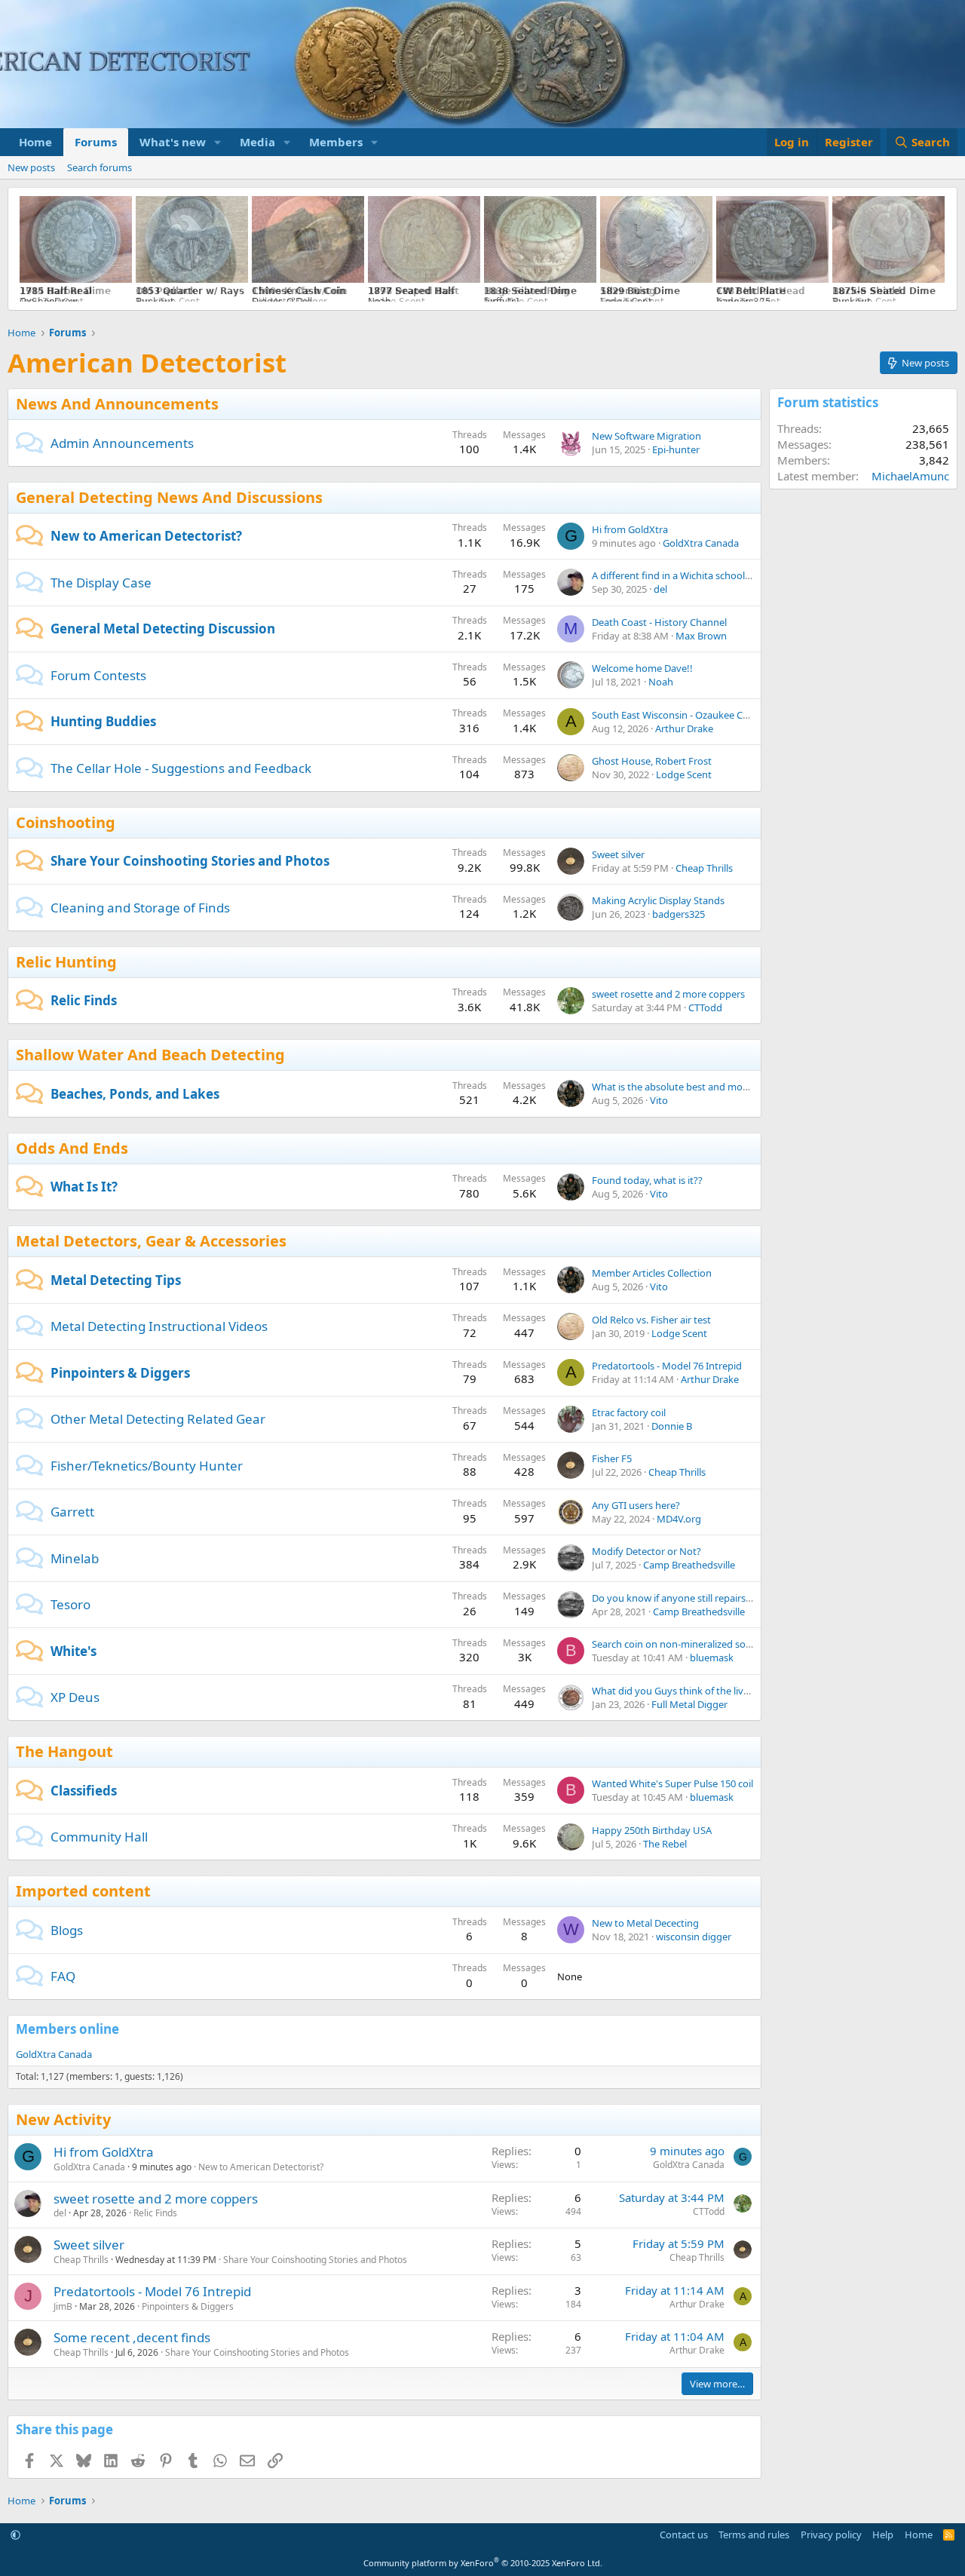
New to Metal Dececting (645, 1923)
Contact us (684, 2535)
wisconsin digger (694, 1937)
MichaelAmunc (910, 476)
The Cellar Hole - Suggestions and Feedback (181, 768)
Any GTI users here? (636, 1505)
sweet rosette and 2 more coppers (668, 994)
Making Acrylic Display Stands (658, 900)
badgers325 (679, 914)
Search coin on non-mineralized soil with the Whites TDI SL (722, 1644)
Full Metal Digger (689, 1704)
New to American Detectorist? (146, 536)
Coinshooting (66, 822)
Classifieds (84, 1791)
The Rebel (665, 1844)
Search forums (100, 167)
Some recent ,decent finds (132, 2337)
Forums (96, 142)
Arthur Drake (684, 728)
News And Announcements (117, 404)
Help (883, 2535)
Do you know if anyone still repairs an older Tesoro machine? (727, 1598)
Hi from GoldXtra (630, 529)
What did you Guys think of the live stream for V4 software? (725, 1691)
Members (336, 142)
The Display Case (101, 583)
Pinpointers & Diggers (120, 1373)
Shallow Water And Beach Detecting (150, 1055)
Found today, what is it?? (647, 1180)
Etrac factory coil (629, 1412)
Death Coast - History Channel (659, 622)
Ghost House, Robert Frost (652, 761)
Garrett (72, 1512)
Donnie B (672, 1426)
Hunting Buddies (103, 721)
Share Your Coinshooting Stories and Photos (190, 861)
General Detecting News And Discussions (169, 497)
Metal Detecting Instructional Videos (159, 1326)
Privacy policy (831, 2535)
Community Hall (99, 1837)
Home (35, 142)
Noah (661, 682)
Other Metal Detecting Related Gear (158, 1419)
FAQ (63, 1976)
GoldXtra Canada (701, 543)
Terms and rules (754, 2535)
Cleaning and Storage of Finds (140, 908)
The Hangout (64, 1751)
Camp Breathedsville (689, 1565)
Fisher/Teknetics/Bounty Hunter (147, 1466)
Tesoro (70, 1604)
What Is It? (84, 1187)
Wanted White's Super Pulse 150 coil (672, 1783)
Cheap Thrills (704, 868)
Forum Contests (98, 675)
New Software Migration (646, 436)
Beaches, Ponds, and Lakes (135, 1094)
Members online (67, 2029)
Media (257, 142)
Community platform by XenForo (483, 2563)
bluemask (712, 1658)
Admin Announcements (122, 443)
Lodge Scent (684, 774)
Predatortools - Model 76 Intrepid (667, 1366)
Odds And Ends (72, 1148)
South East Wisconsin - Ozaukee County (681, 715)
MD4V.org (679, 1519)
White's (74, 1651)
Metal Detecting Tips (116, 1280)
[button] (218, 142)
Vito (659, 1100)
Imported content (83, 1891)
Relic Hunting (66, 962)
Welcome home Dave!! (642, 668)
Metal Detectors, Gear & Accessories (151, 1241)
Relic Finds (84, 1000)
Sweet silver (618, 854)
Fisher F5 (612, 1458)
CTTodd (705, 1007)
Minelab (75, 1558)
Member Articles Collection (652, 1273)
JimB (63, 2306)
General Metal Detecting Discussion (163, 629)
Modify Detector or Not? (646, 1551)
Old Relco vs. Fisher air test (651, 1320)
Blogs (67, 1930)
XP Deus (75, 1697)
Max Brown (701, 636)
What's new (173, 142)
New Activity (63, 2119)
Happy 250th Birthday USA (652, 1830)
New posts (31, 167)
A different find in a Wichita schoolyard (679, 575)
